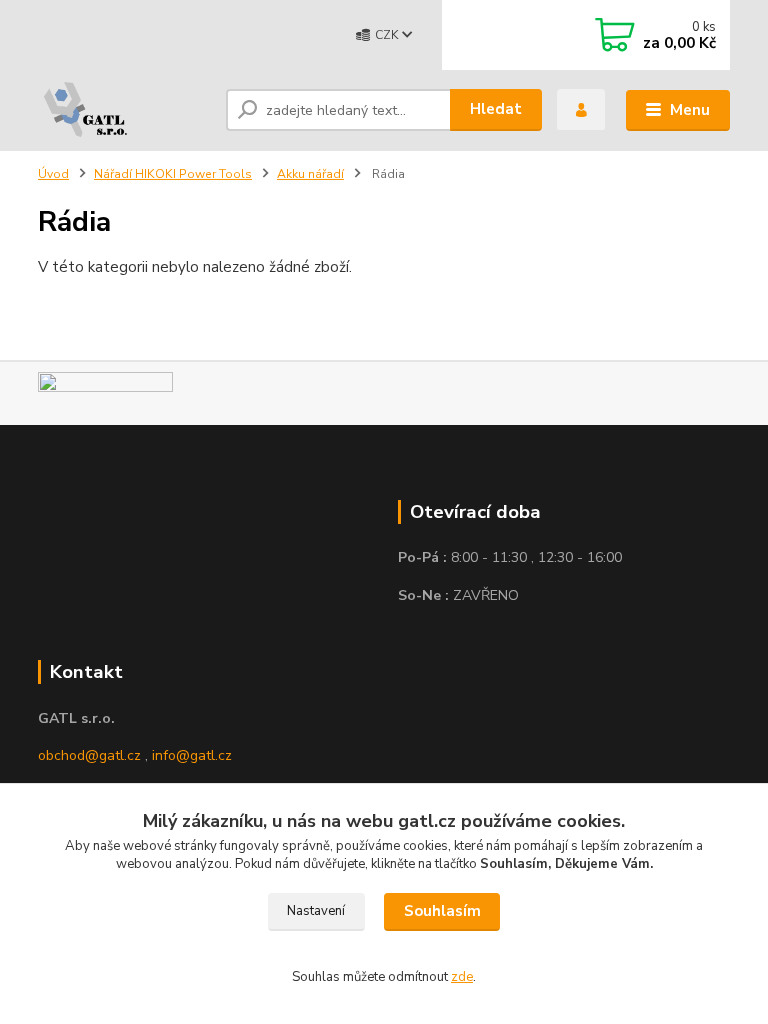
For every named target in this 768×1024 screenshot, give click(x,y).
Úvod (53, 174)
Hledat (496, 109)
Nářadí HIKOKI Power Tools (173, 174)
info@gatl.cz (192, 755)
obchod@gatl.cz (89, 755)
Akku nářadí (310, 174)
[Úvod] (124, 110)
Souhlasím (442, 911)
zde (462, 977)
